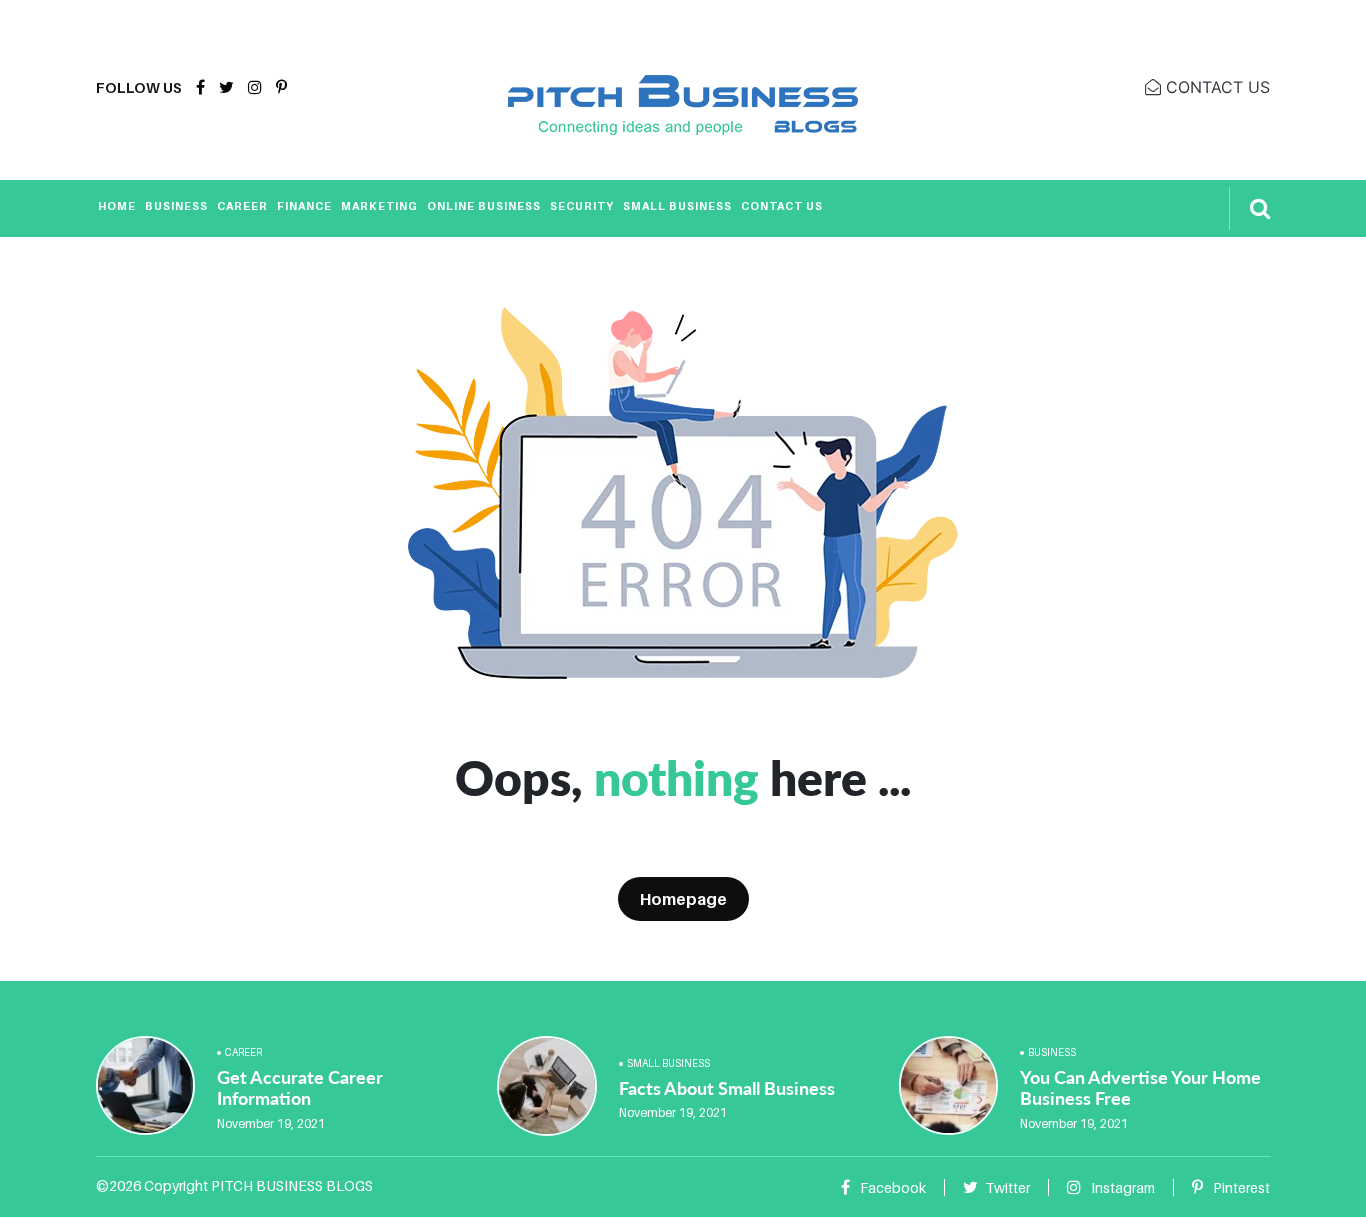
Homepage (683, 899)
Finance (304, 206)
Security (582, 206)
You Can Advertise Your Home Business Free (1140, 1088)
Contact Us (782, 206)
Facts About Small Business (727, 1088)
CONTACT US (1215, 87)
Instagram (1121, 1187)
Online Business (484, 206)
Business (176, 206)
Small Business (677, 206)
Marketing (379, 206)
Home (117, 206)
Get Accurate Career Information (300, 1088)
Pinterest (1240, 1187)
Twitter (1007, 1187)
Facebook (891, 1187)
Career (242, 206)
